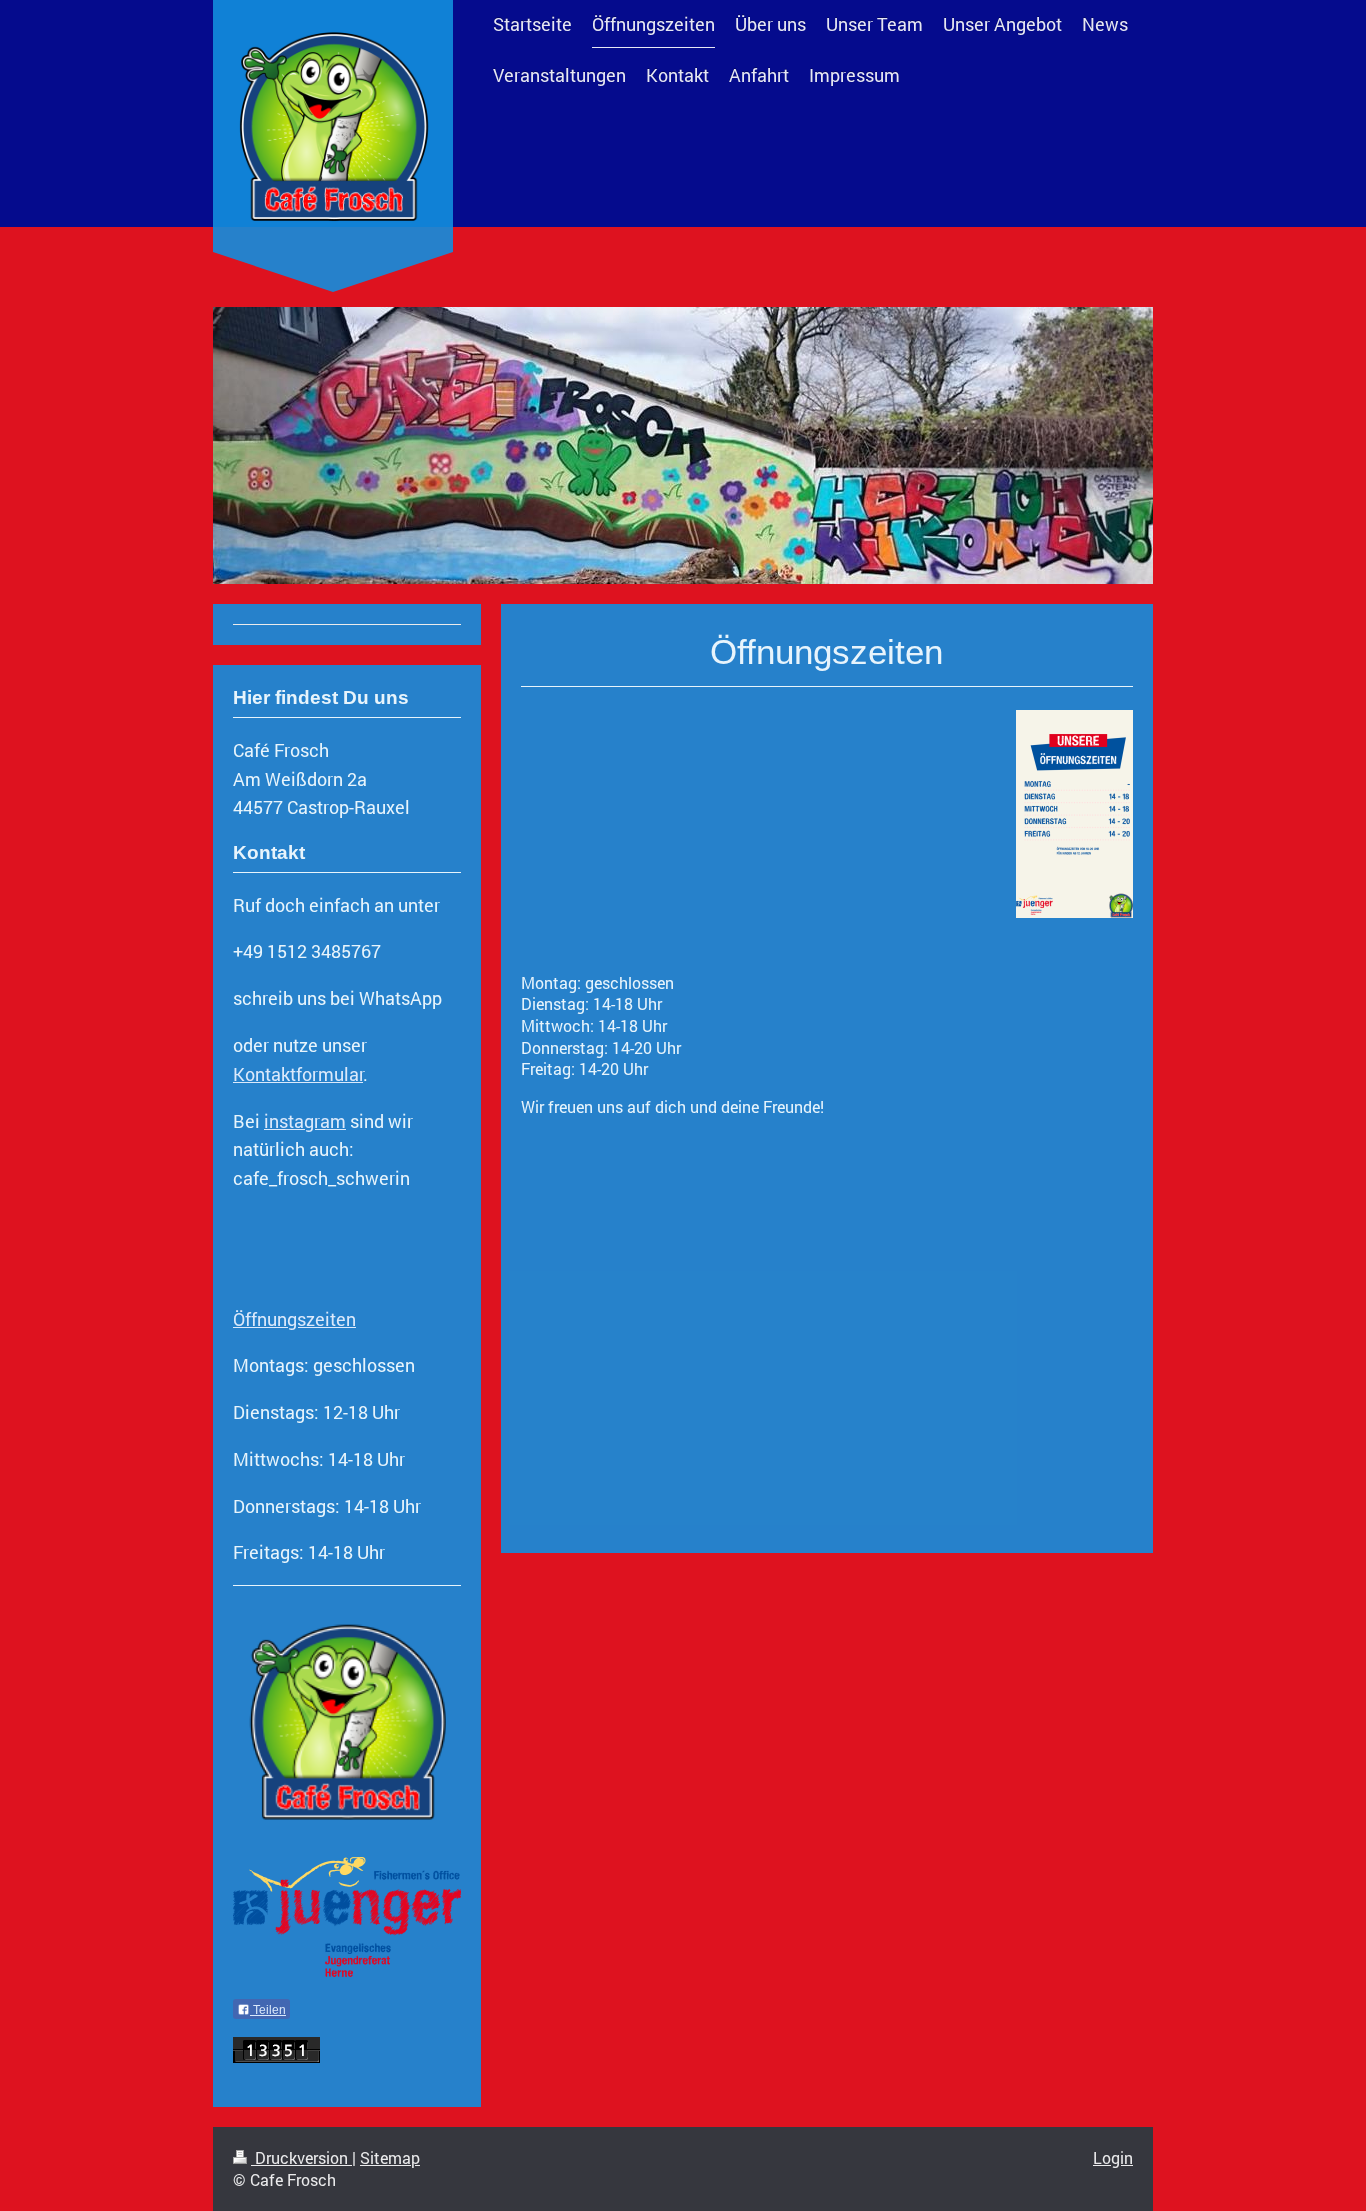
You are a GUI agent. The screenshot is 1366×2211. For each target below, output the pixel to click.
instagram (305, 1121)
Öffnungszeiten (294, 1319)
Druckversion (301, 2157)
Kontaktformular (298, 1074)
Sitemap (390, 2157)
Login (1113, 2157)
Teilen (268, 2010)
